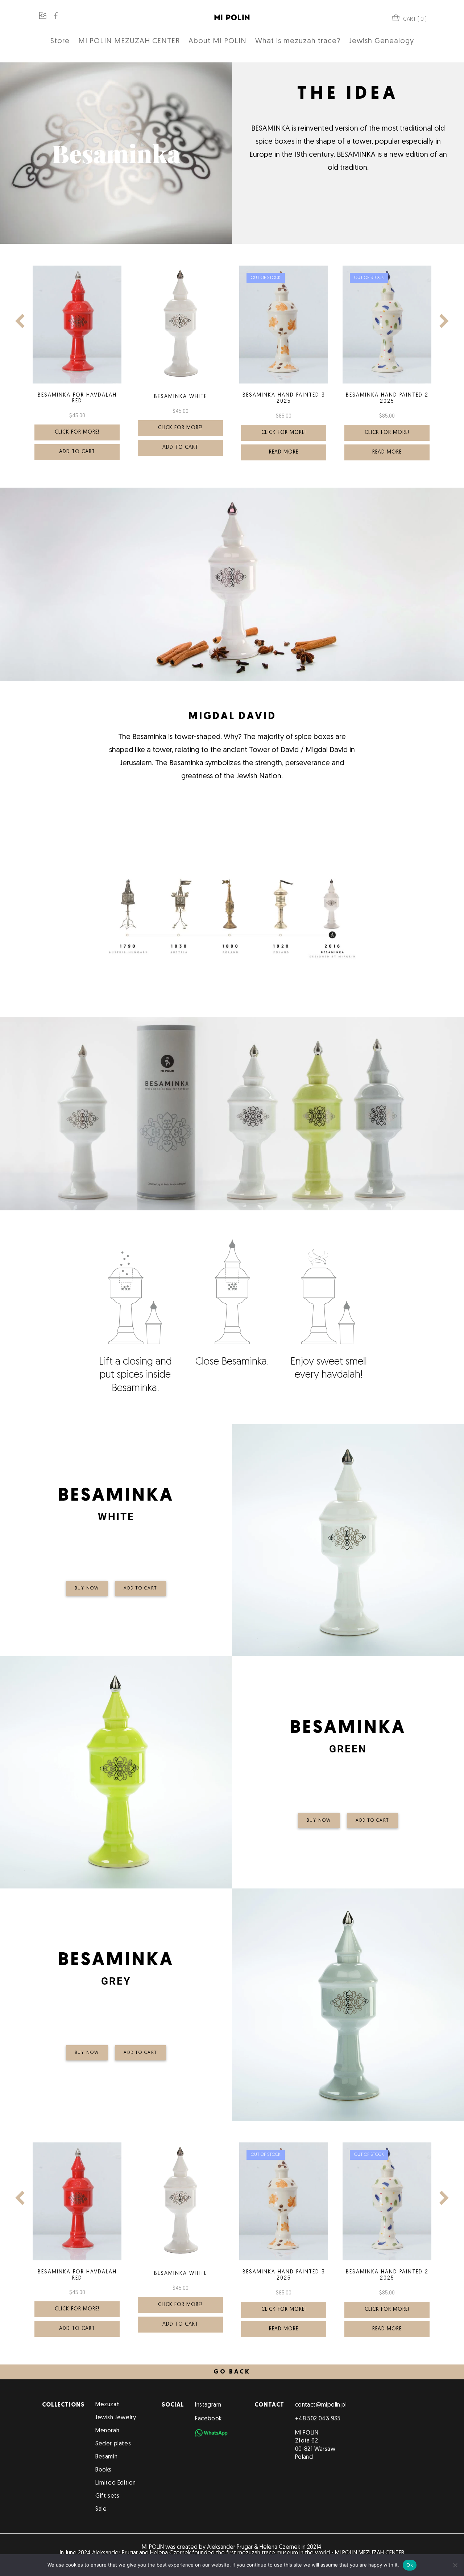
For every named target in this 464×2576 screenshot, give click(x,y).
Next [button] (444, 321)
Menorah (107, 2431)
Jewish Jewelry (116, 2418)
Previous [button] (20, 321)
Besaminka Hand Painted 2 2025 (284, 398)
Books (103, 2470)
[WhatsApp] (211, 2433)
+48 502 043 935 (318, 2419)
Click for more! (77, 428)
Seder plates (113, 2444)
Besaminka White (77, 397)
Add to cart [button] (77, 448)
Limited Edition (116, 2483)
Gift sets (107, 2496)
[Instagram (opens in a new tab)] (43, 17)
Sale (101, 2509)
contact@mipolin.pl (321, 2405)
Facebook (208, 2419)
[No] (455, 2565)
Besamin (106, 2457)
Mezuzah (107, 2405)
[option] (77, 361)
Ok (410, 2565)
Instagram (208, 2405)
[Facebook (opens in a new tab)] (56, 17)
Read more (180, 452)
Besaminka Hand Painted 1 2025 (387, 369)
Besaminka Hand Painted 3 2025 (181, 398)
